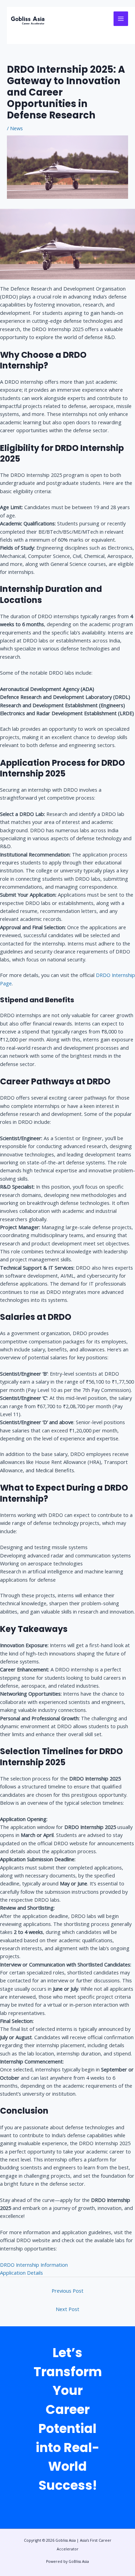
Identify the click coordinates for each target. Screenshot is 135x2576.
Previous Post (67, 2291)
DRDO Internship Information (34, 2265)
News (16, 128)
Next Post (67, 2309)
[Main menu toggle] (121, 19)
